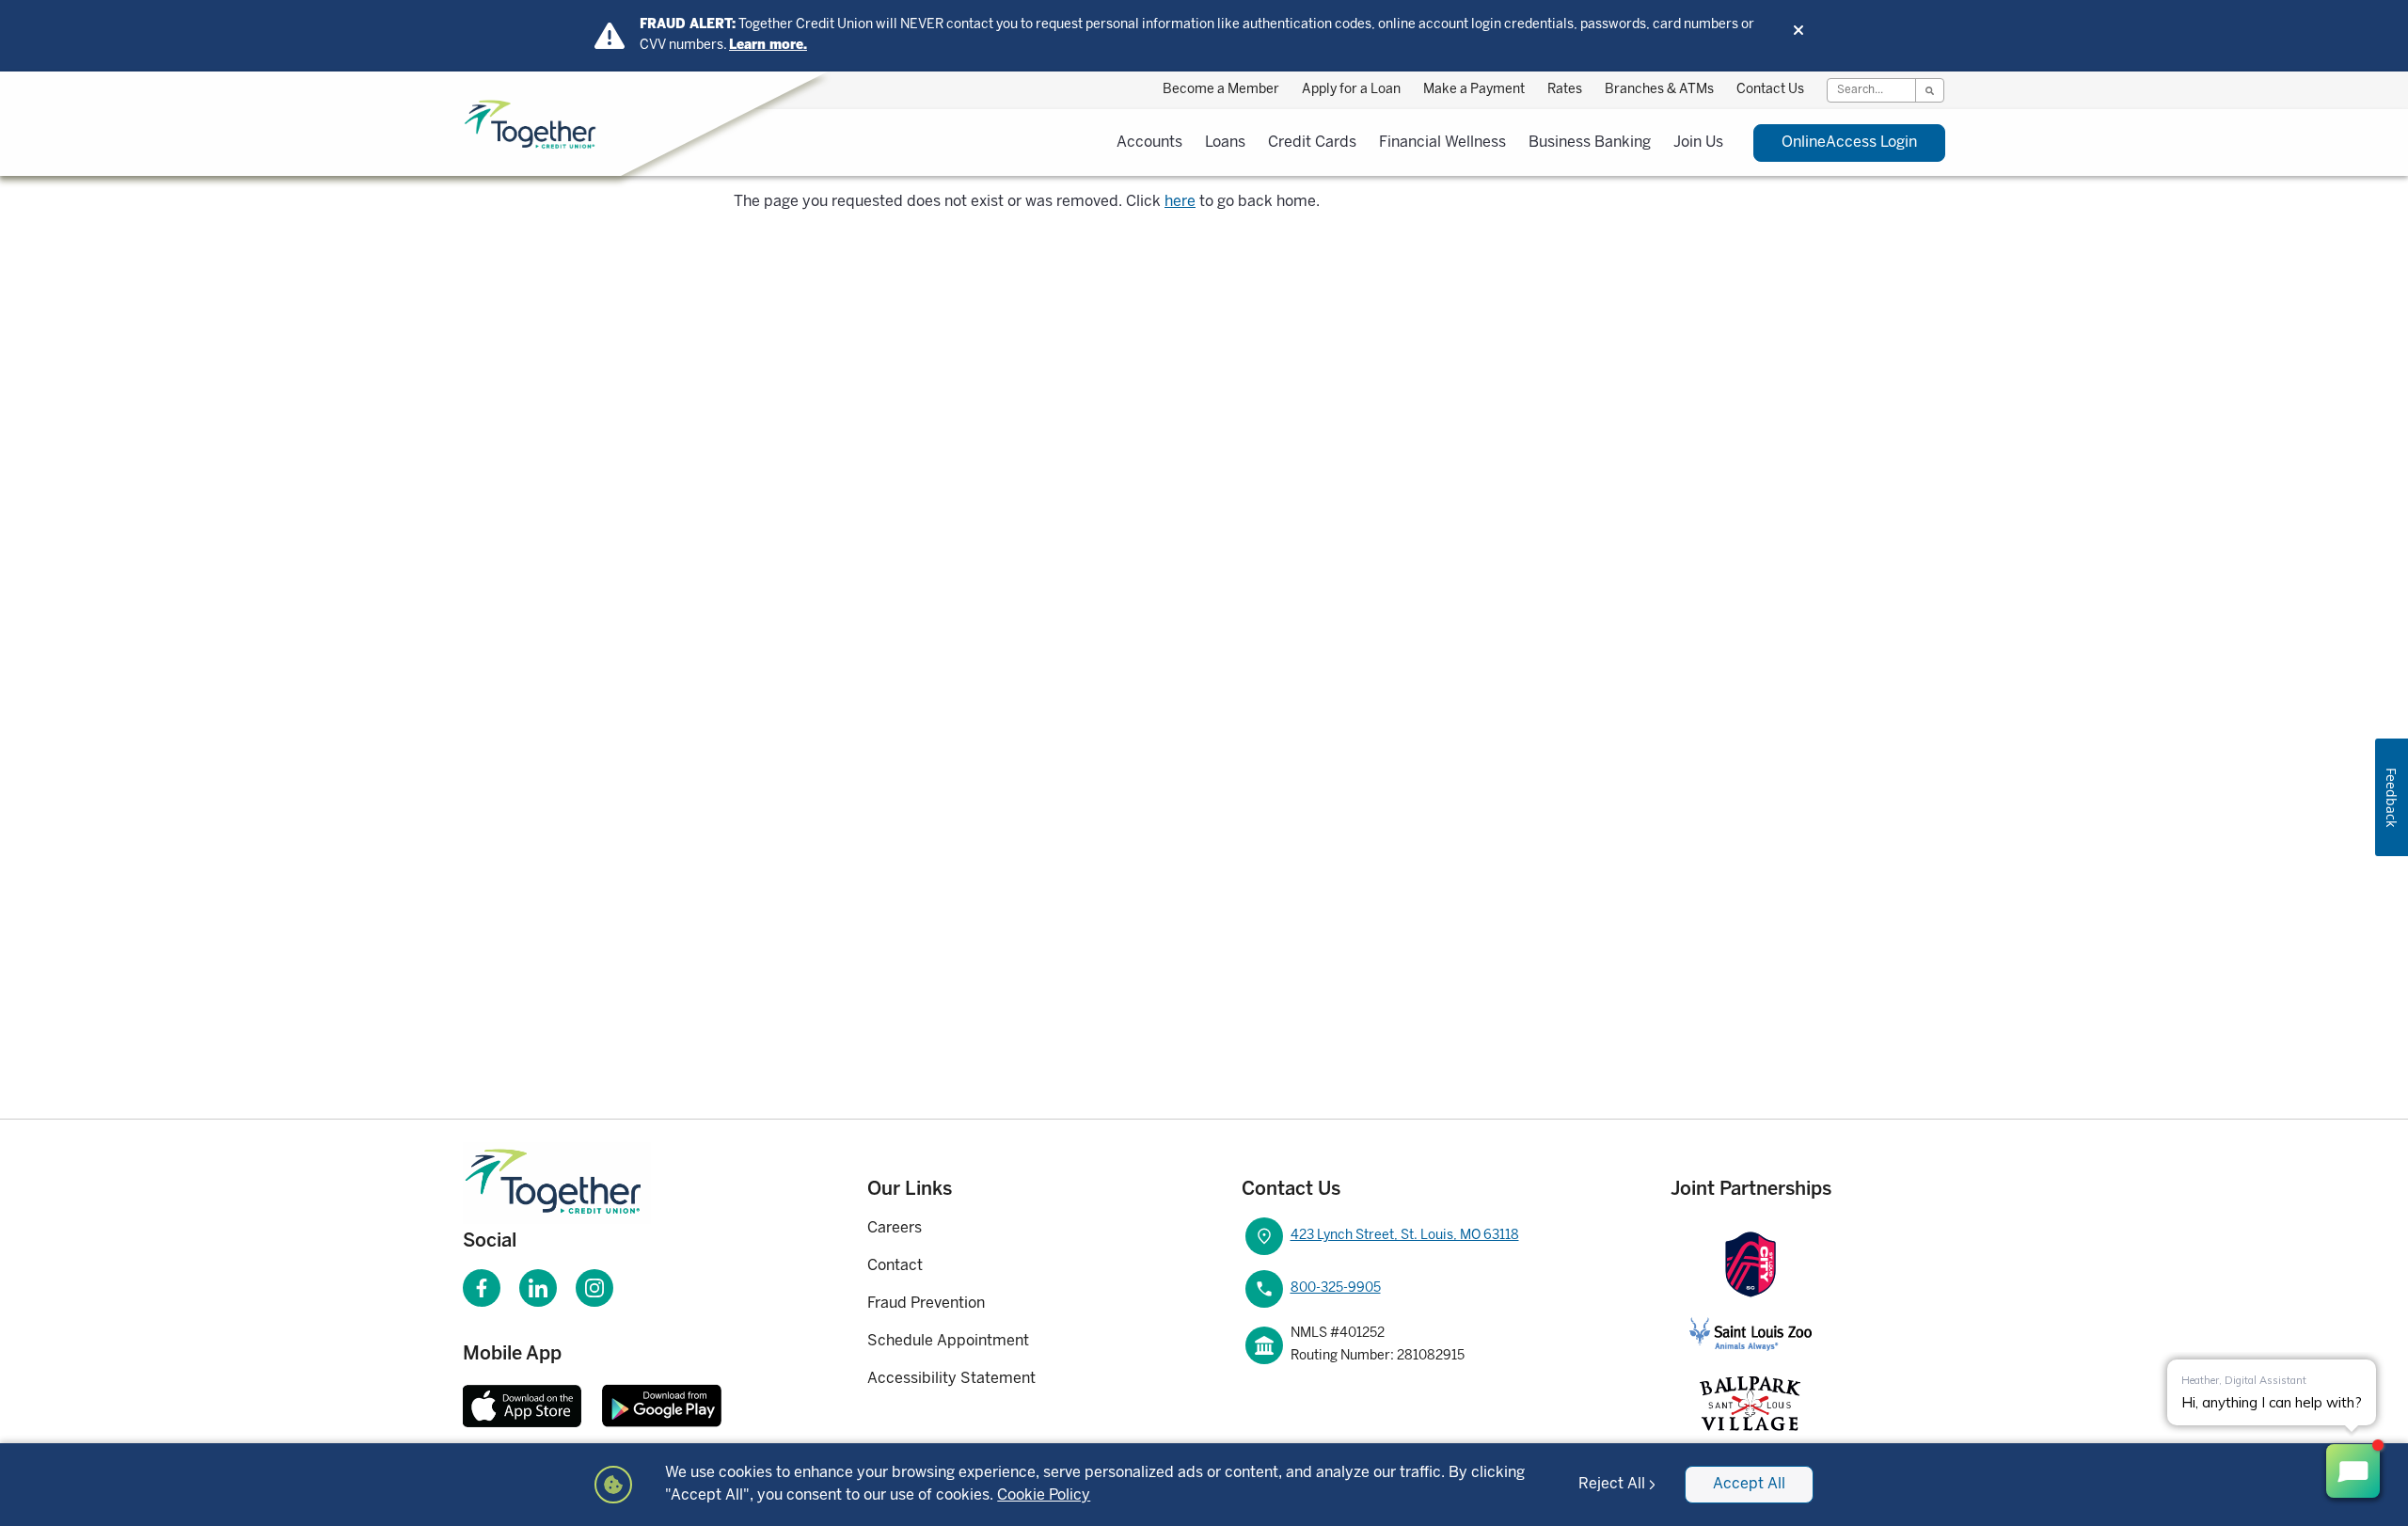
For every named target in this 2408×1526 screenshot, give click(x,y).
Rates (1565, 90)
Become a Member (1221, 90)
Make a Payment (1474, 90)
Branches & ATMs (1659, 90)
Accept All (1749, 1484)
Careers (895, 1228)
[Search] (1929, 90)
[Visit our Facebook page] (482, 1288)
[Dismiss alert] (1798, 30)
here (1180, 202)
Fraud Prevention (926, 1303)
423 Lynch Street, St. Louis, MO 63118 (1405, 1236)
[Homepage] (582, 1183)
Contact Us (1770, 90)
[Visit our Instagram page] (594, 1288)
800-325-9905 (1336, 1288)
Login (1849, 143)
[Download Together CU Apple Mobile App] (522, 1406)
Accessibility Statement (951, 1379)
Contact (895, 1266)
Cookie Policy (1044, 1495)
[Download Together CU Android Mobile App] (662, 1406)
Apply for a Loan (1351, 90)
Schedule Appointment (948, 1341)
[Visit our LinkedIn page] (538, 1288)
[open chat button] (2353, 1471)
